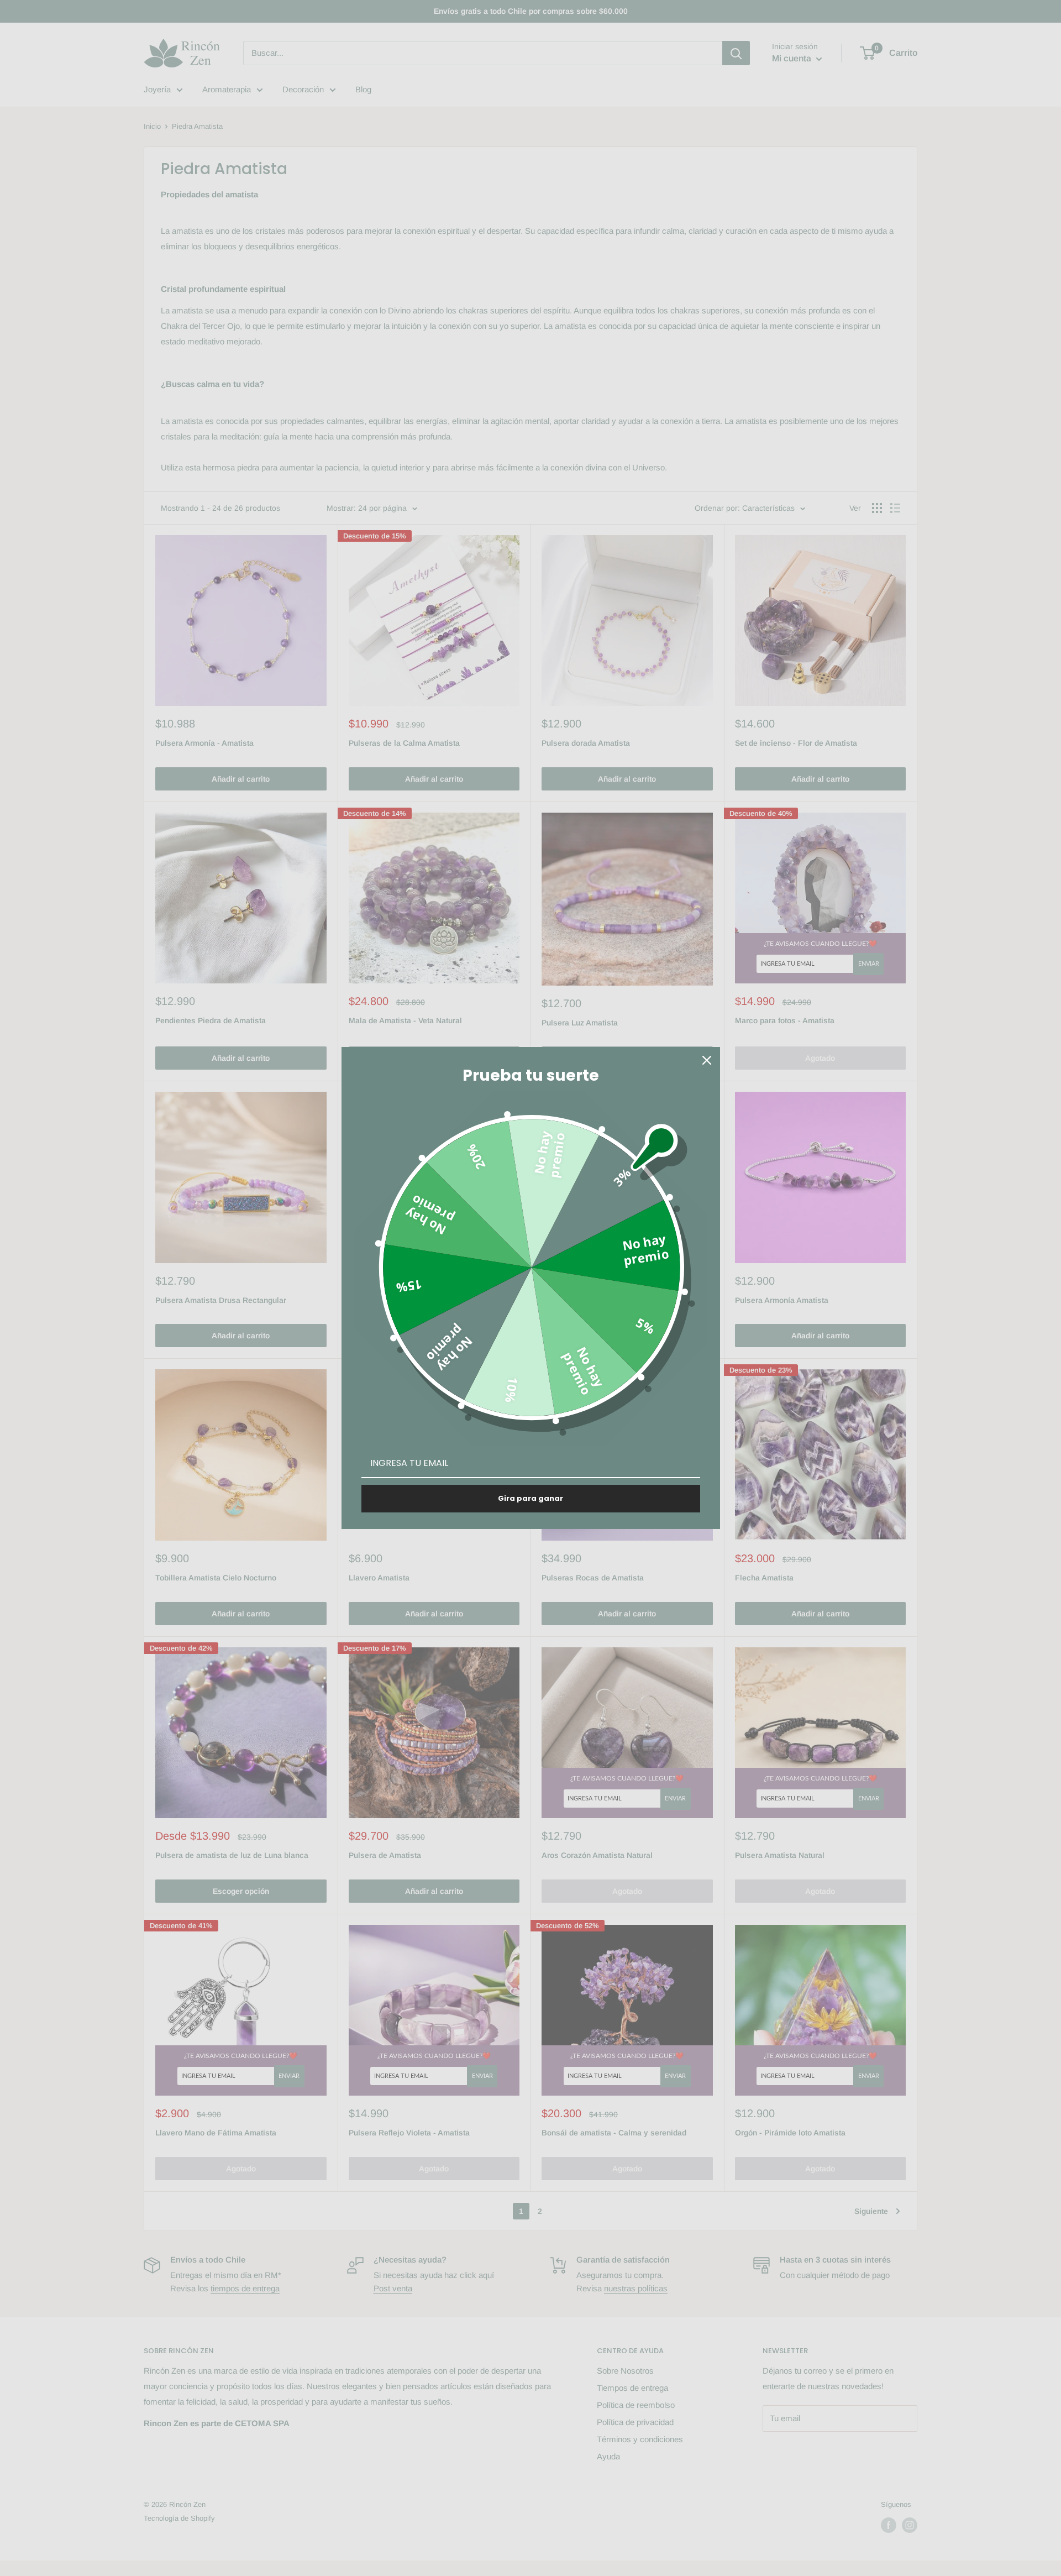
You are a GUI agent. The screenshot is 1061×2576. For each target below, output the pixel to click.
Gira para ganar (530, 1498)
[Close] (707, 1060)
